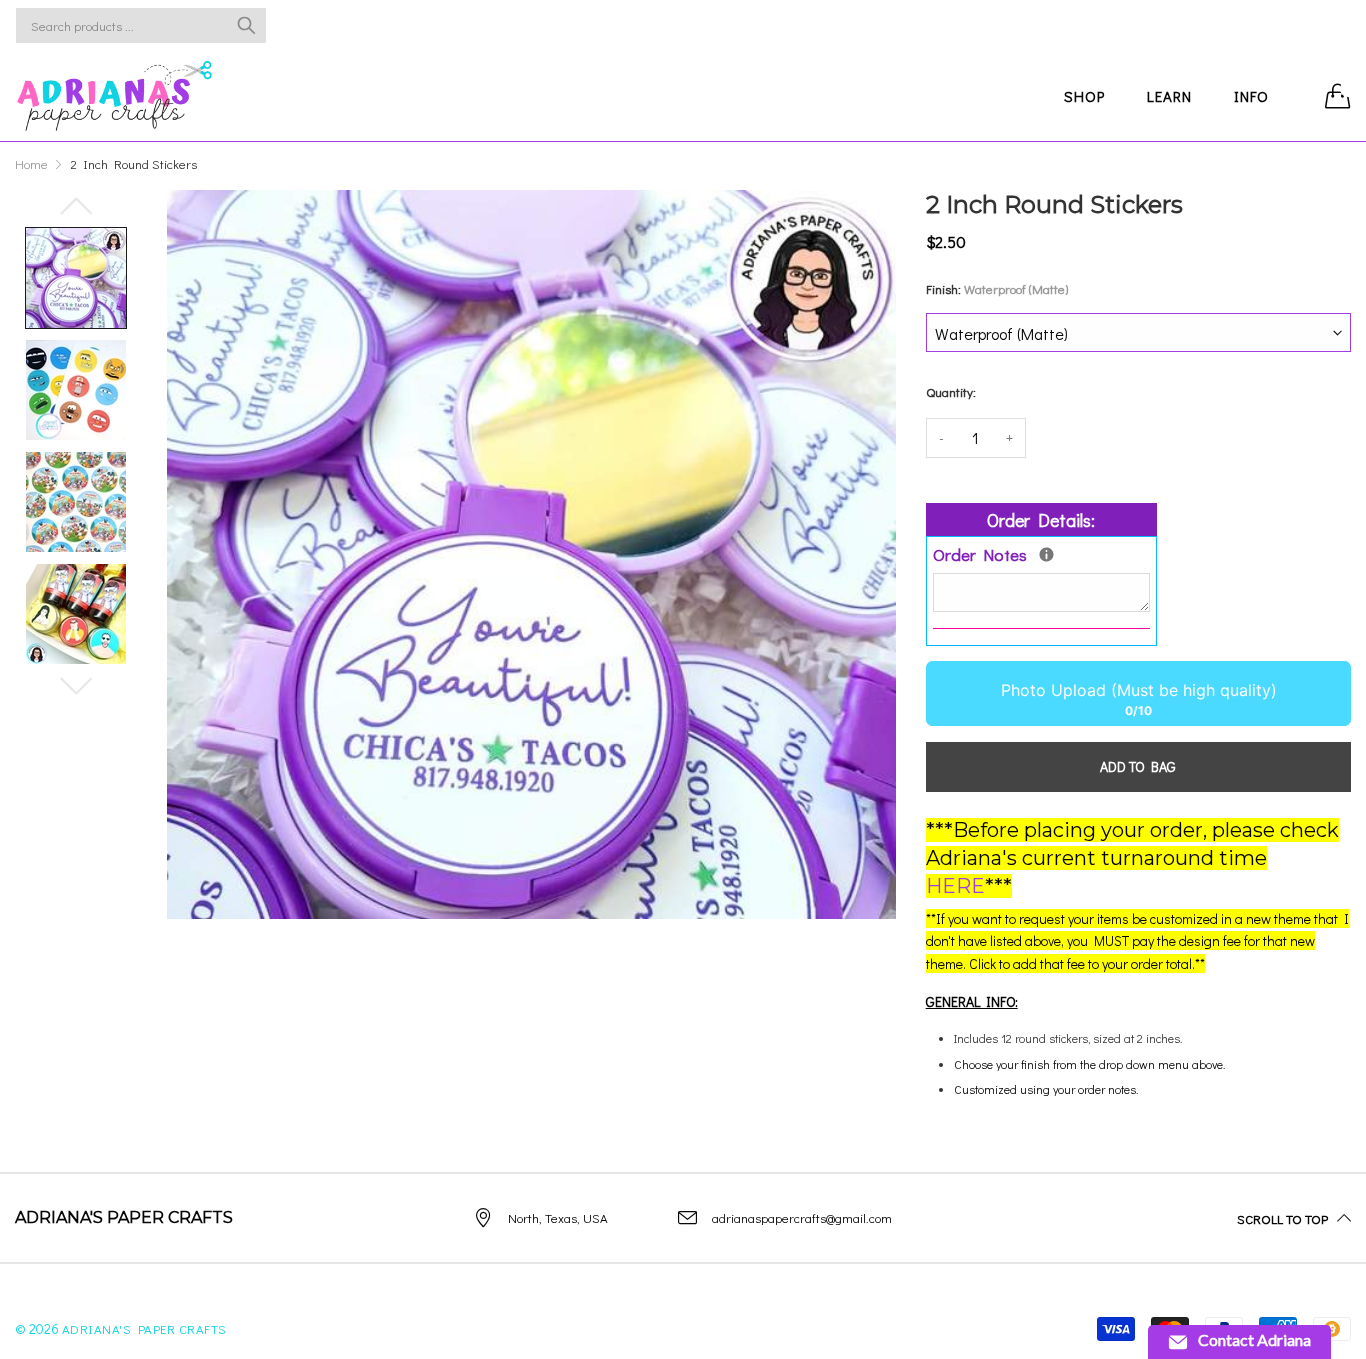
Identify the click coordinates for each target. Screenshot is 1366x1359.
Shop (1084, 96)
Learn (1169, 96)
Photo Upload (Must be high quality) (1138, 689)
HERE (955, 886)
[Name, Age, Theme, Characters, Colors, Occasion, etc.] (1046, 554)
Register (1290, 25)
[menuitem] (1084, 95)
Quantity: (951, 391)
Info (1251, 96)
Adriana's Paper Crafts (144, 1328)
